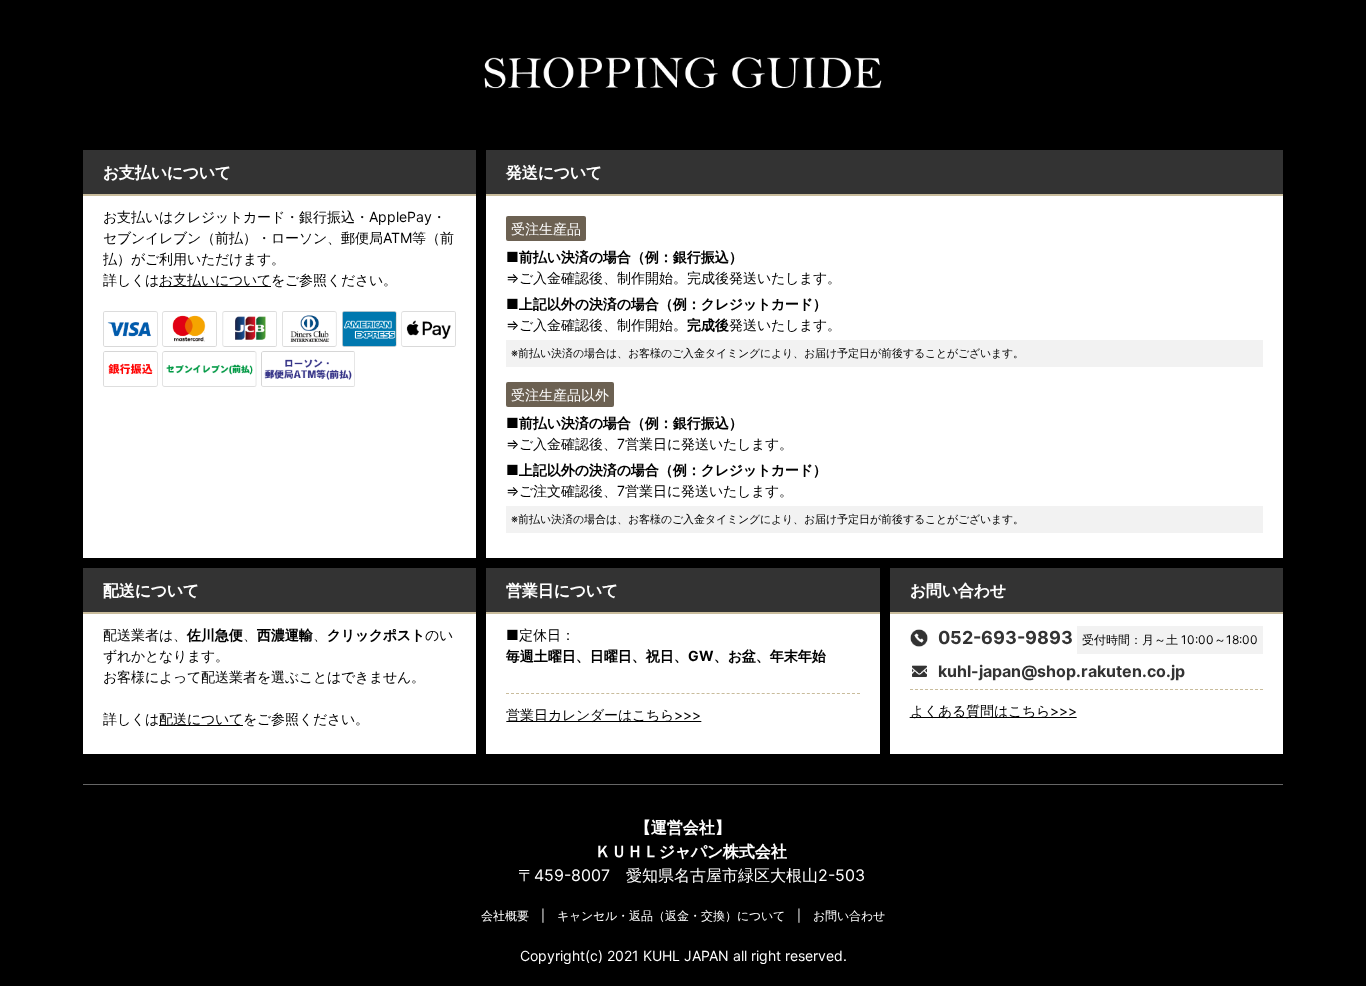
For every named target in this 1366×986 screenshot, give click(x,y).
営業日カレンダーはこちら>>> (603, 714)
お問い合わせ (849, 915)
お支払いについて (215, 279)
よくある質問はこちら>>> (993, 710)
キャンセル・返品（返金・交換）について (671, 915)
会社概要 (505, 915)
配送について (201, 718)
